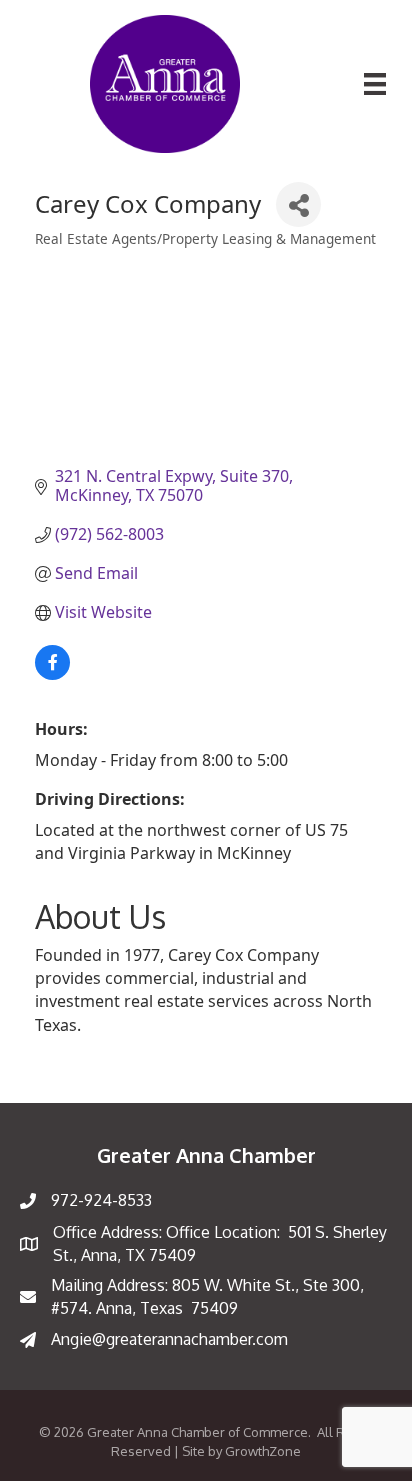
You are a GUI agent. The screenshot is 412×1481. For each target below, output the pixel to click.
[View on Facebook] (52, 674)
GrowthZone (263, 1451)
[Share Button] (298, 204)
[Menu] (375, 84)
